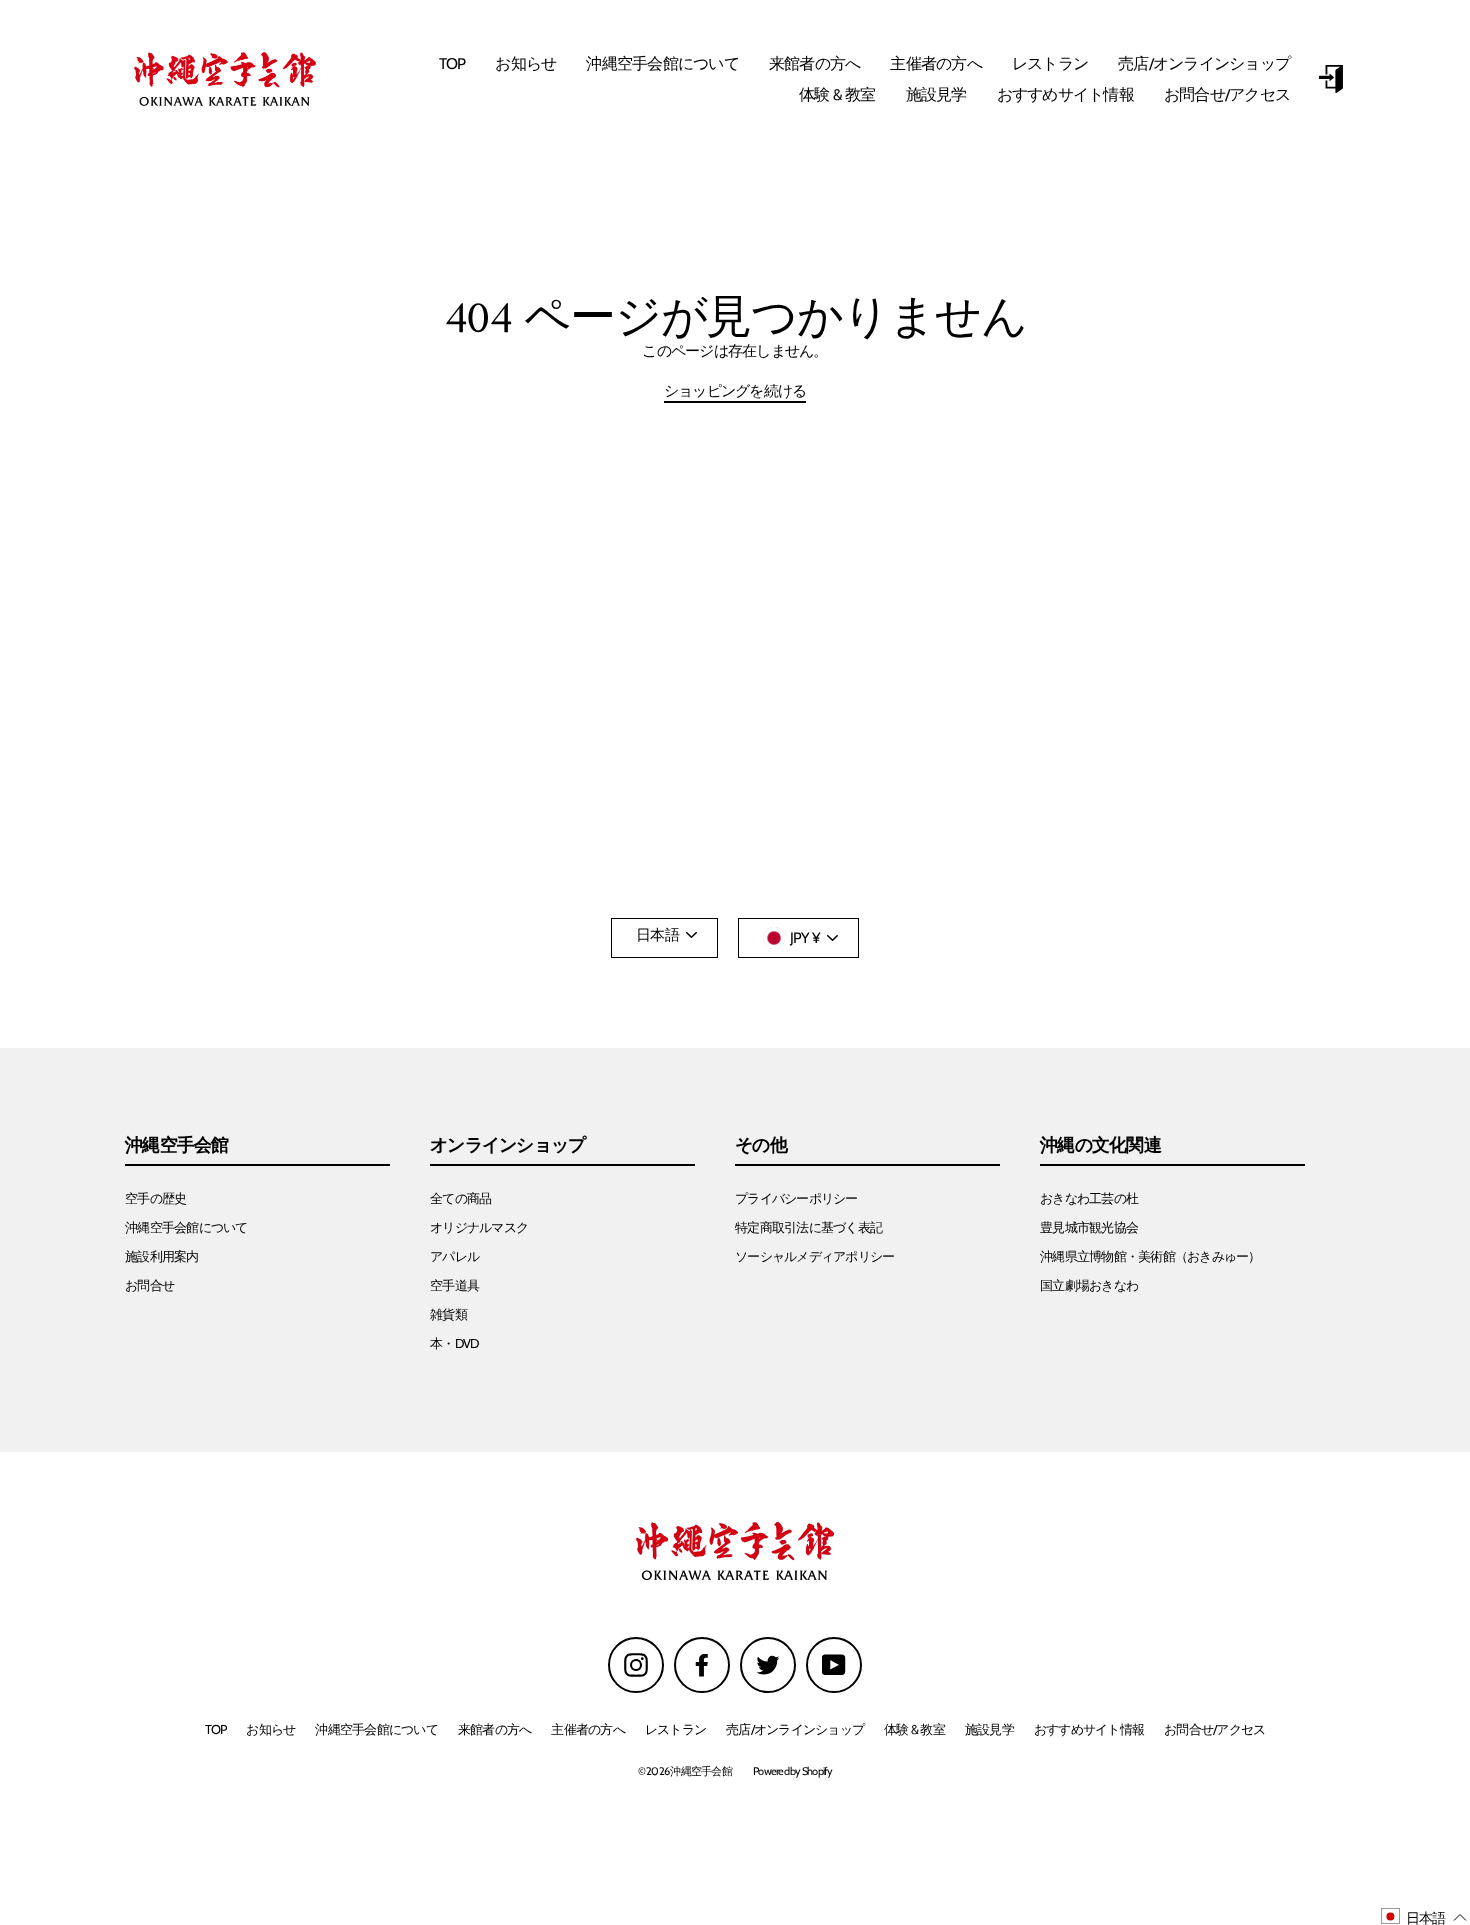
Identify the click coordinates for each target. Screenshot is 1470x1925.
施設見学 (936, 94)
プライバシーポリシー (796, 1198)
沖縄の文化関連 (1100, 1146)
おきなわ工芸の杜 (1089, 1198)
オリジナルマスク (479, 1227)
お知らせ (525, 63)
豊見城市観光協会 (1089, 1227)
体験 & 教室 (837, 94)
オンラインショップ (507, 1146)
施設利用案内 (162, 1256)
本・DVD (454, 1343)
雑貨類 (448, 1314)
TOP (452, 63)
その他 (761, 1146)
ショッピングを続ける (735, 392)
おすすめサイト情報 (1065, 94)
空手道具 (454, 1285)
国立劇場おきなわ (1089, 1285)
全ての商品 (460, 1198)
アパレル (454, 1256)
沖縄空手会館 (177, 1146)
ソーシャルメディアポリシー (814, 1256)
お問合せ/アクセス (1227, 94)
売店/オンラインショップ (1204, 63)
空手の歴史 (155, 1198)
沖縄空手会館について (662, 63)
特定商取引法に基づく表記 (808, 1227)
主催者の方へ (936, 63)
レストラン (1050, 63)
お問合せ (149, 1285)
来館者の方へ (815, 63)
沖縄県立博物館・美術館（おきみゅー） (1150, 1256)
